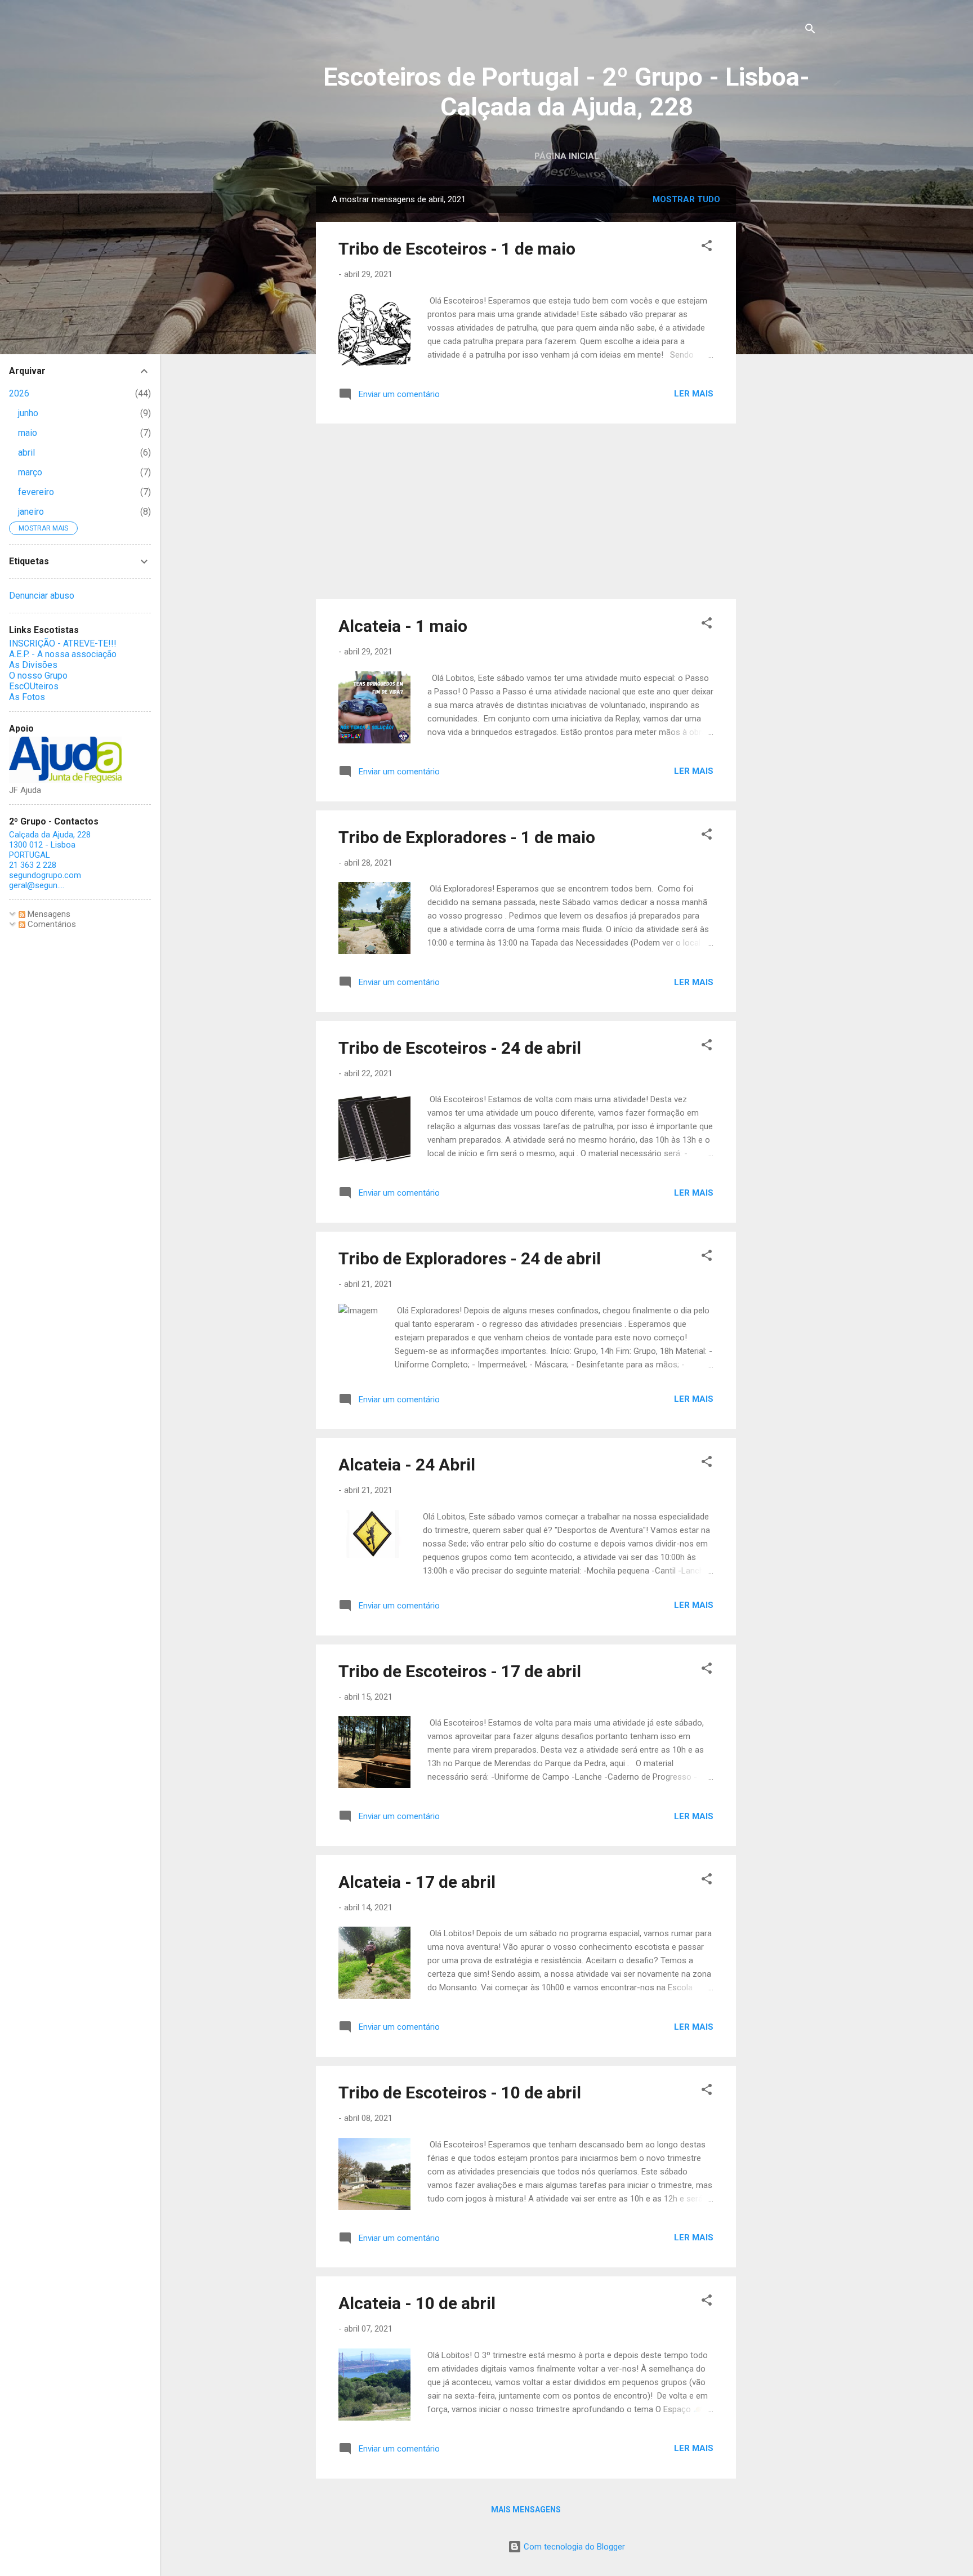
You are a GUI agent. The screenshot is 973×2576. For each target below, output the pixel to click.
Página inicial (567, 156)
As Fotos (27, 697)
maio (28, 433)
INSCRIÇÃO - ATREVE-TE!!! (63, 643)
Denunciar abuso (42, 596)
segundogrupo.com (45, 875)
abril (26, 453)
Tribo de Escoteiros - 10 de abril (460, 2093)
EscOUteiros (34, 686)
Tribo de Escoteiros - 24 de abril (460, 1048)
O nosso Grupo (38, 676)
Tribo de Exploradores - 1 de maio (467, 837)
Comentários (51, 924)
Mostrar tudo (686, 199)
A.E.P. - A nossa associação (63, 654)
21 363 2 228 (33, 865)
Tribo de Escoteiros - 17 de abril (460, 1671)
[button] (707, 248)
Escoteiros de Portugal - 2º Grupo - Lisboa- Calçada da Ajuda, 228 (566, 92)
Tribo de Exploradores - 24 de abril (470, 1258)
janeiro (31, 512)
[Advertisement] (781, 355)
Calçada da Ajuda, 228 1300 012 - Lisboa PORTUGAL (50, 845)
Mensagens (48, 914)
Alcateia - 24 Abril (407, 1465)
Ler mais (694, 394)
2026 (19, 393)
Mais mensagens (526, 2510)
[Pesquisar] (810, 31)
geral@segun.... (37, 885)
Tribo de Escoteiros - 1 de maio (457, 249)
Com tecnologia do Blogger (573, 2547)
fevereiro (36, 492)
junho (28, 413)
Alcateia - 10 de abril (417, 2303)
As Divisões (33, 665)
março (30, 472)
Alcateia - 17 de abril (417, 1882)
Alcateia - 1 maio (403, 626)
